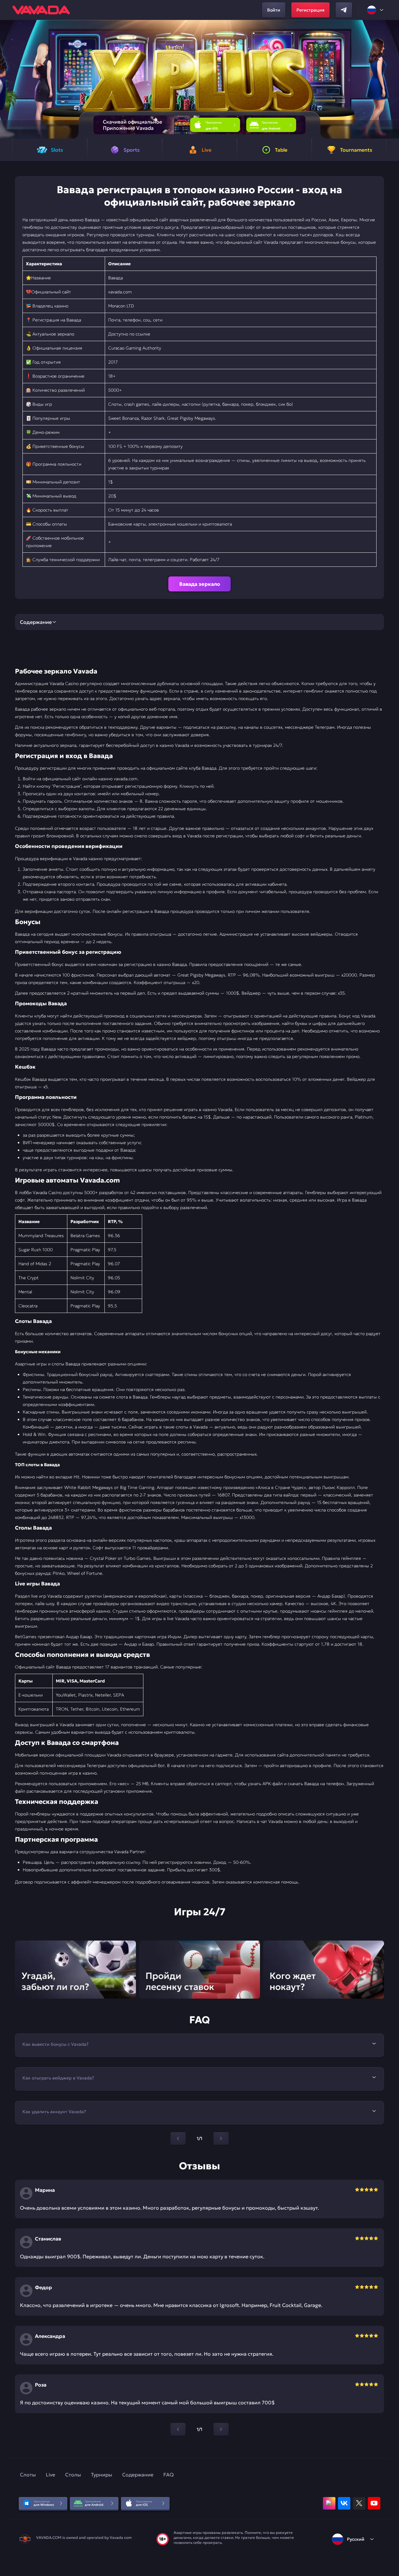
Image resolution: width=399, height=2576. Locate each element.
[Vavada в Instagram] (329, 2503)
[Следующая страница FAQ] (221, 2138)
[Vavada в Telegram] (344, 10)
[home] (41, 10)
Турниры (102, 2475)
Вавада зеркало (200, 584)
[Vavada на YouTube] (374, 2503)
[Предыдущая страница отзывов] (178, 2429)
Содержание (138, 2475)
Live (50, 2475)
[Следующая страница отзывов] (221, 2429)
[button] (392, 79)
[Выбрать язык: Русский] (376, 10)
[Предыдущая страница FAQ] (178, 2138)
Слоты (28, 2475)
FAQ (168, 2475)
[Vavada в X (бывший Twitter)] (359, 2503)
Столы (73, 2475)
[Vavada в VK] (344, 2503)
